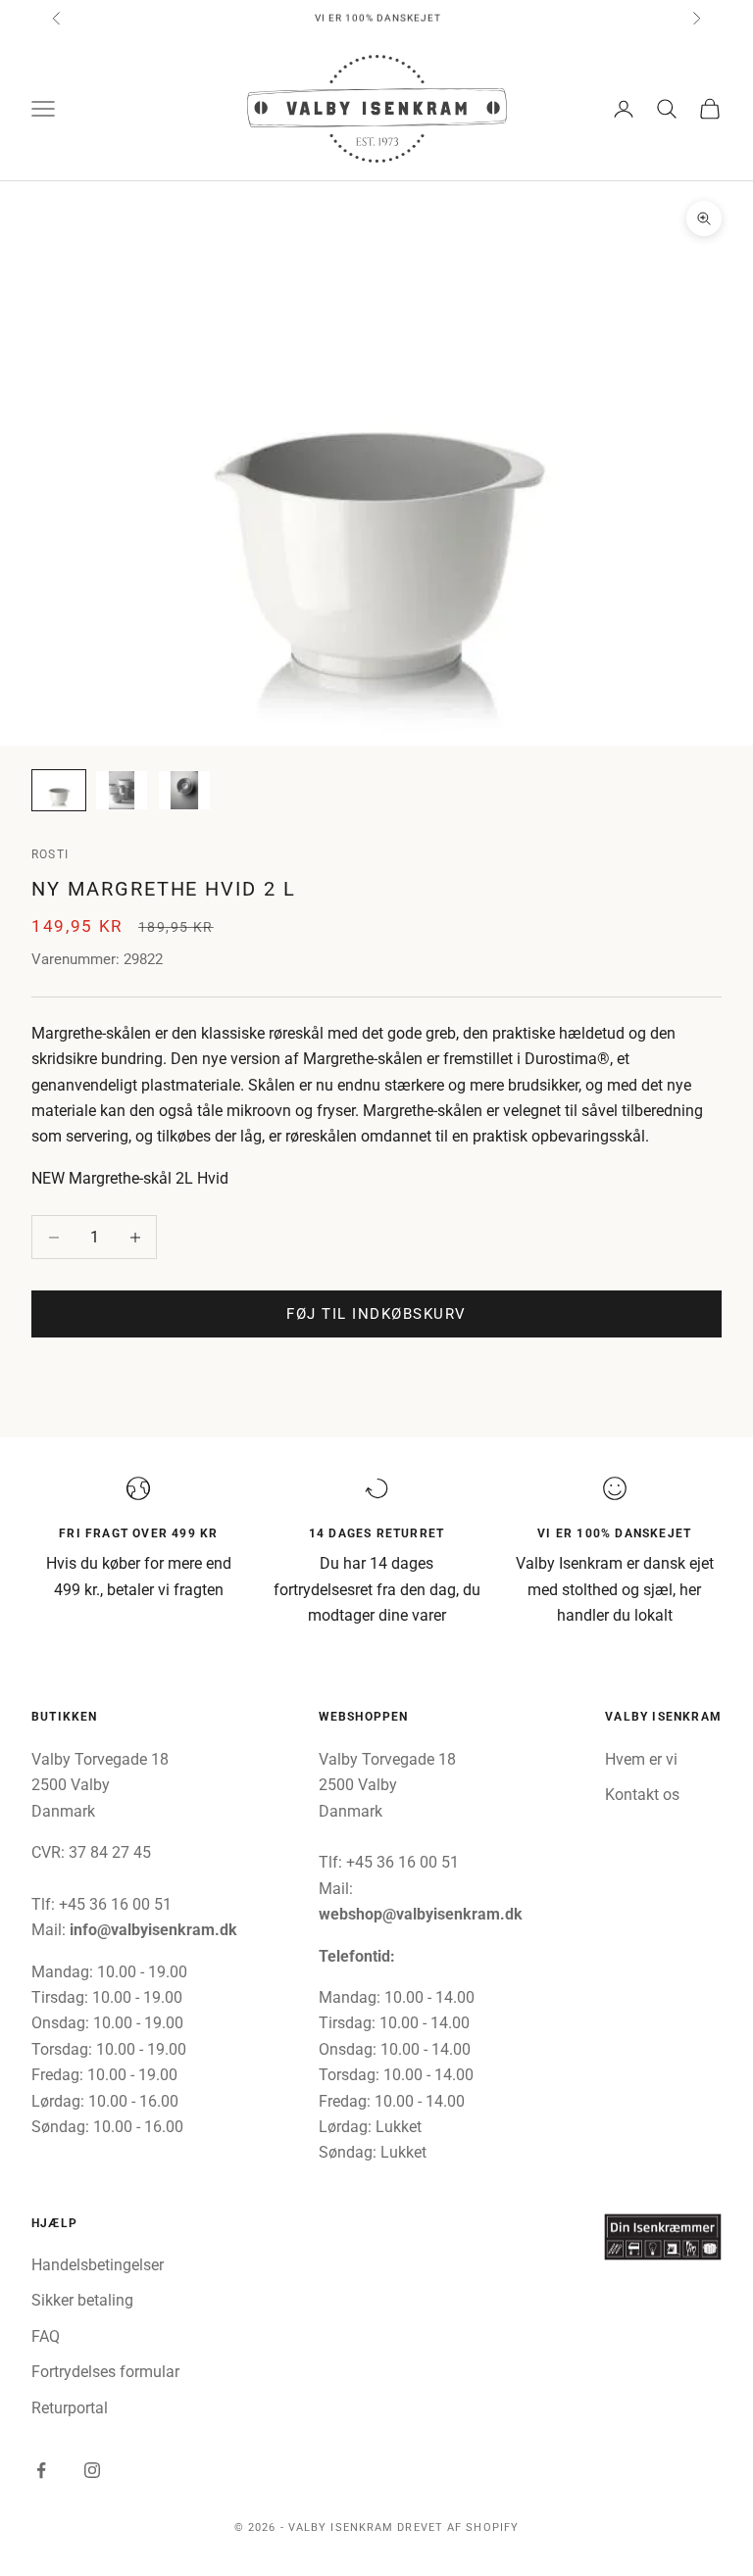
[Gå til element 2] (122, 790)
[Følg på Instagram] (92, 2470)
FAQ (46, 2336)
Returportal (70, 2408)
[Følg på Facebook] (41, 2470)
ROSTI (50, 854)
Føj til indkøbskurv (376, 1314)
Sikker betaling (82, 2300)
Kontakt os (642, 1795)
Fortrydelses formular (105, 2372)
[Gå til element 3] (184, 790)
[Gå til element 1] (59, 790)
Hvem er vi (641, 1759)
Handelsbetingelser (98, 2265)
